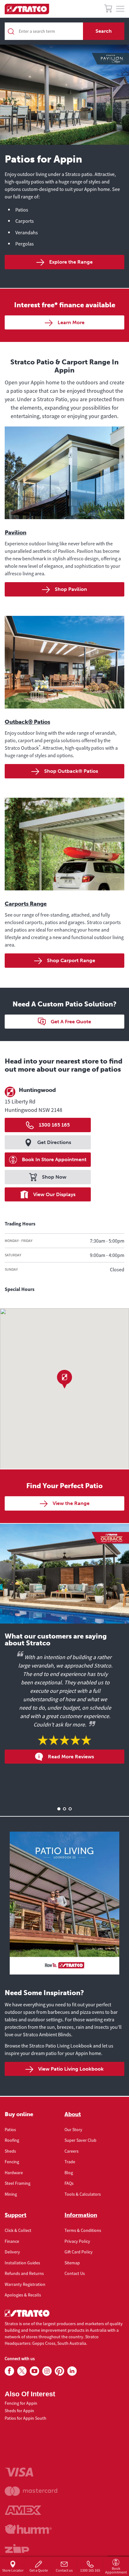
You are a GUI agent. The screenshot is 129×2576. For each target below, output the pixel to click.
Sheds (10, 2151)
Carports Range (26, 904)
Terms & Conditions (83, 2230)
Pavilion (15, 533)
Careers (72, 2151)
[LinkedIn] (72, 2371)
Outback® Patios (27, 722)
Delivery (12, 2252)
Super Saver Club (80, 2140)
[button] (64, 1379)
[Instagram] (47, 2371)
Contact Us (75, 2273)
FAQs (69, 2183)
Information (81, 2215)
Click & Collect (18, 2230)
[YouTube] (34, 2371)
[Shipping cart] (108, 10)
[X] (22, 2371)
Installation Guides (22, 2263)
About (73, 2114)
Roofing (12, 2140)
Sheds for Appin (19, 2411)
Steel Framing (18, 2183)
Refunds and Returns (24, 2273)
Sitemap (72, 2263)
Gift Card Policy (79, 2252)
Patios (10, 2130)
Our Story (73, 2130)
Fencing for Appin (21, 2403)
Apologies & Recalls (23, 2295)
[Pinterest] (59, 2371)
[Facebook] (9, 2371)
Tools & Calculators (83, 2194)
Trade (70, 2162)
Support (15, 2215)
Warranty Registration (25, 2284)
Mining (11, 2194)
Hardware (14, 2173)
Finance (12, 2241)
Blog (69, 2173)
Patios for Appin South (26, 2418)
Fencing (12, 2162)
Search (104, 31)
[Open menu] (120, 9)
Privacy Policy (77, 2241)
